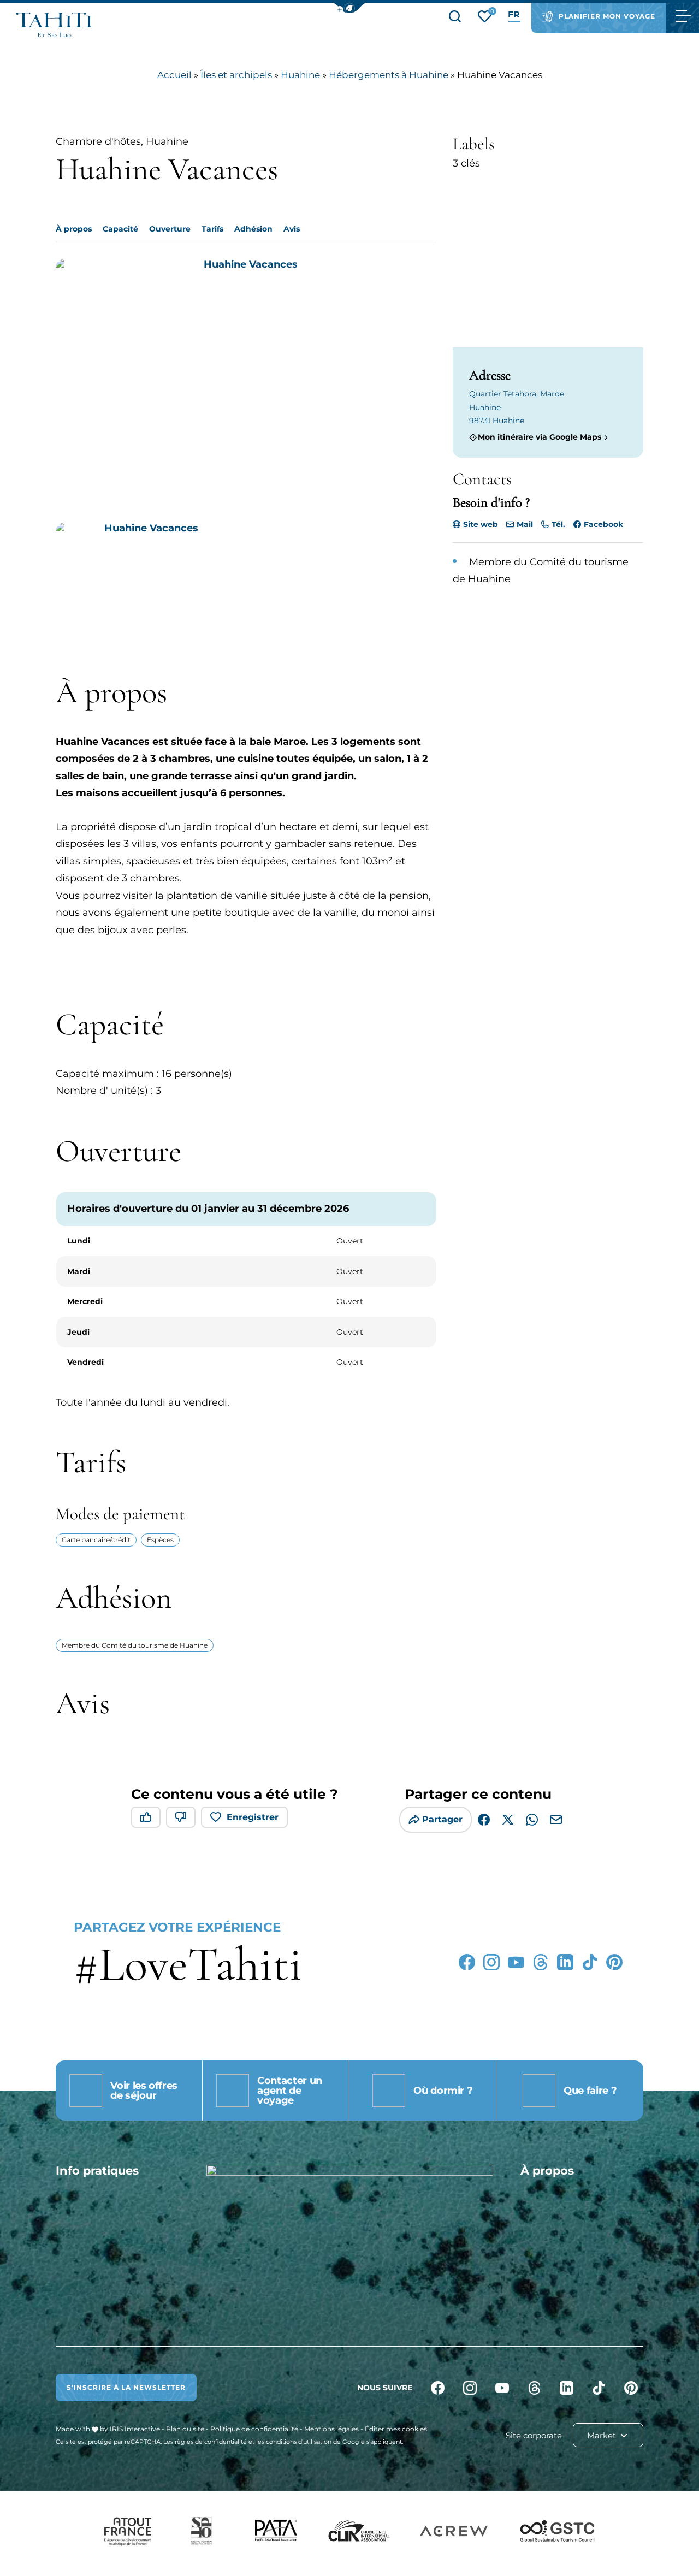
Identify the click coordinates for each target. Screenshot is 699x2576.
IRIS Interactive (135, 2429)
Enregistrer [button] (253, 1817)
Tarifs (212, 229)
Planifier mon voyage (607, 16)
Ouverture (170, 229)
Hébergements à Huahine (389, 75)
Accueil (174, 75)
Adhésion (253, 229)
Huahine (300, 75)
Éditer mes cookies (396, 2429)
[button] (349, 8)
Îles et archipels (236, 75)
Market (603, 2435)
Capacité (120, 229)
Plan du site (185, 2429)
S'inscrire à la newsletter (126, 2387)
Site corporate (534, 2435)
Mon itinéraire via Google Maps (540, 437)
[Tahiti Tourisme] (54, 25)
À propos (74, 229)
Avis (292, 229)
